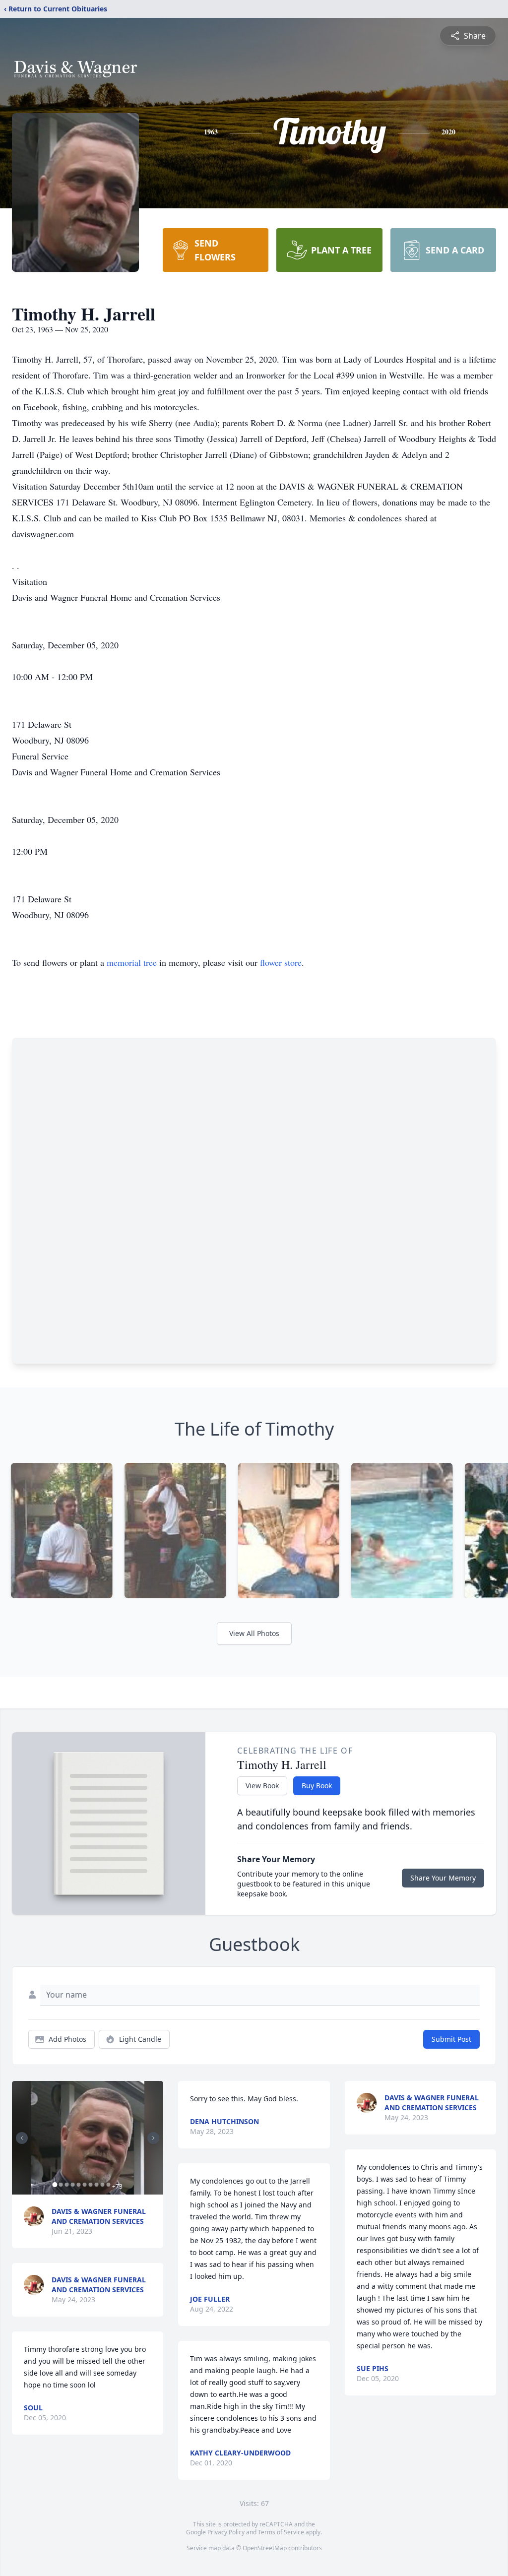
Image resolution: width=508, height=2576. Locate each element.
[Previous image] (22, 2138)
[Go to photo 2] (61, 2185)
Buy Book (317, 1786)
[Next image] (153, 2138)
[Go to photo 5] (78, 2185)
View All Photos (254, 1633)
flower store (281, 962)
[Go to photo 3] (66, 2185)
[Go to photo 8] (96, 2185)
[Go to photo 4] (72, 2185)
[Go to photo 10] (108, 2185)
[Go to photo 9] (102, 2185)
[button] (88, 2138)
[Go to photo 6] (84, 2185)
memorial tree (132, 962)
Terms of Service (281, 2532)
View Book (262, 1786)
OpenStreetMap (265, 2548)
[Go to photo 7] (90, 2185)
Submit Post (451, 2039)
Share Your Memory (443, 1878)
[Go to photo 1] (55, 2185)
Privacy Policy (226, 2532)
